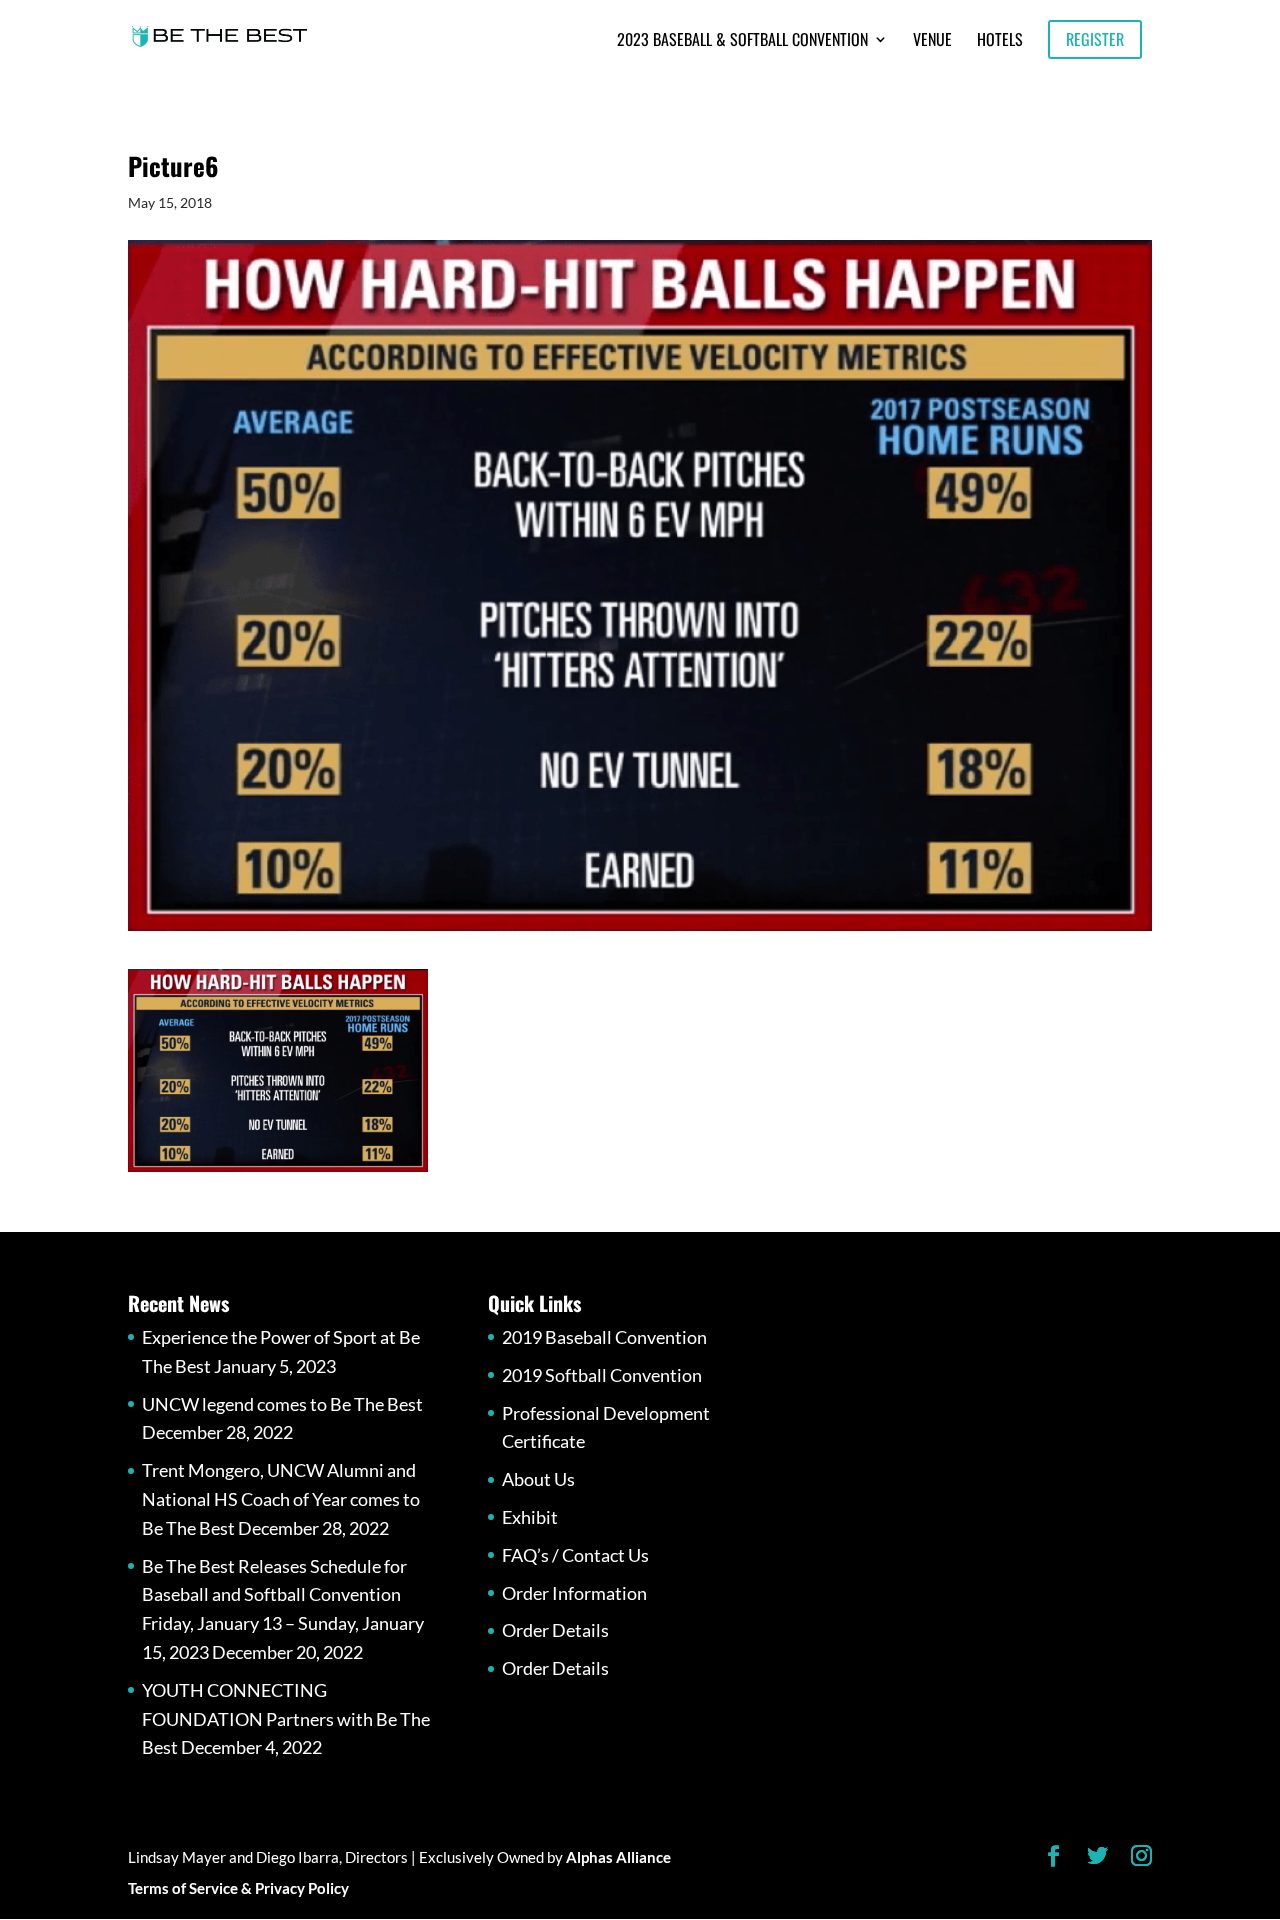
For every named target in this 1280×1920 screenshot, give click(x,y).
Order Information (574, 1593)
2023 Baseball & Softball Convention (742, 41)
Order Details (555, 1630)
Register (1095, 39)
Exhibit (530, 1517)
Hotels (1000, 41)
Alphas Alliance (618, 1857)
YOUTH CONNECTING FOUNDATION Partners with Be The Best (286, 1719)
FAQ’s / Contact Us (575, 1555)
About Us (538, 1479)
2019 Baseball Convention (604, 1337)
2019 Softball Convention (602, 1375)
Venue (932, 41)
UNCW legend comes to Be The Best (282, 1404)
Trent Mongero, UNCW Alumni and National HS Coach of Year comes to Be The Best (281, 1499)
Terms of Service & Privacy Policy (238, 1888)
